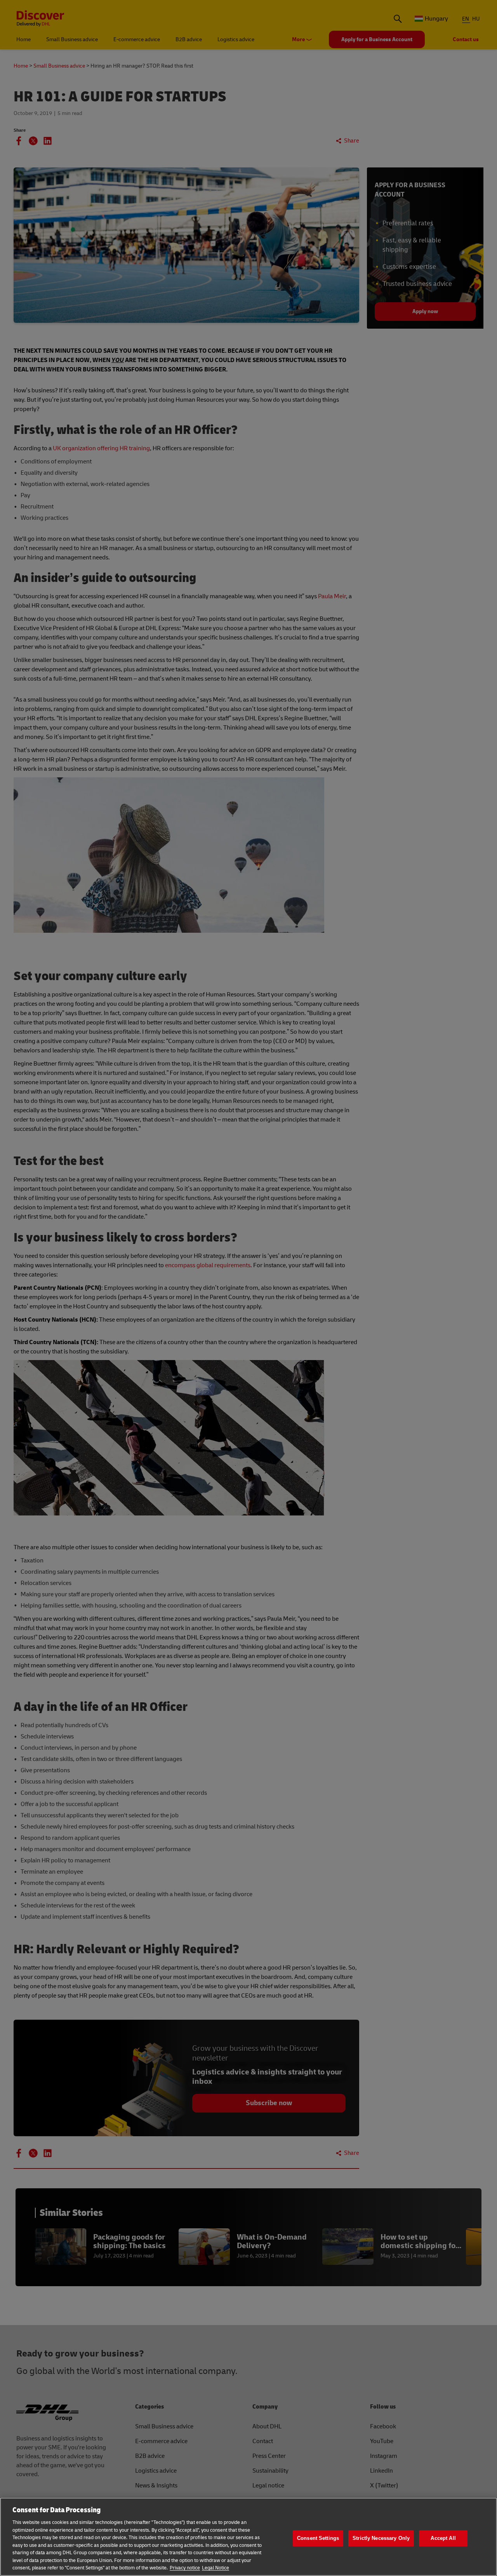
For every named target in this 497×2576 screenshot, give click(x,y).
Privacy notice (185, 2568)
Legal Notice (215, 2568)
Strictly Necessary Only (381, 2538)
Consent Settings (318, 2538)
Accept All (443, 2538)
